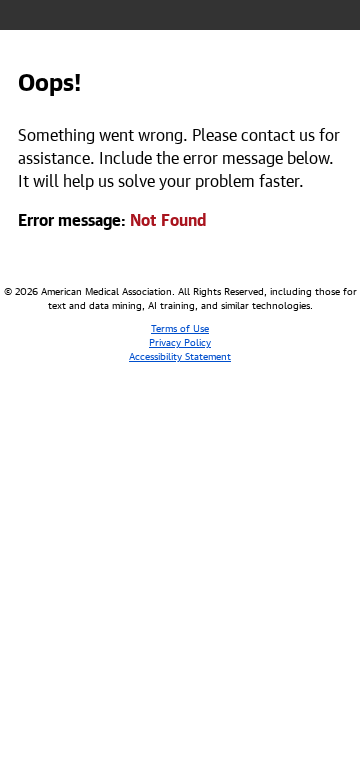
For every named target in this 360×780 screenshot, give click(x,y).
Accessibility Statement (180, 355)
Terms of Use (180, 327)
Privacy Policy (180, 341)
